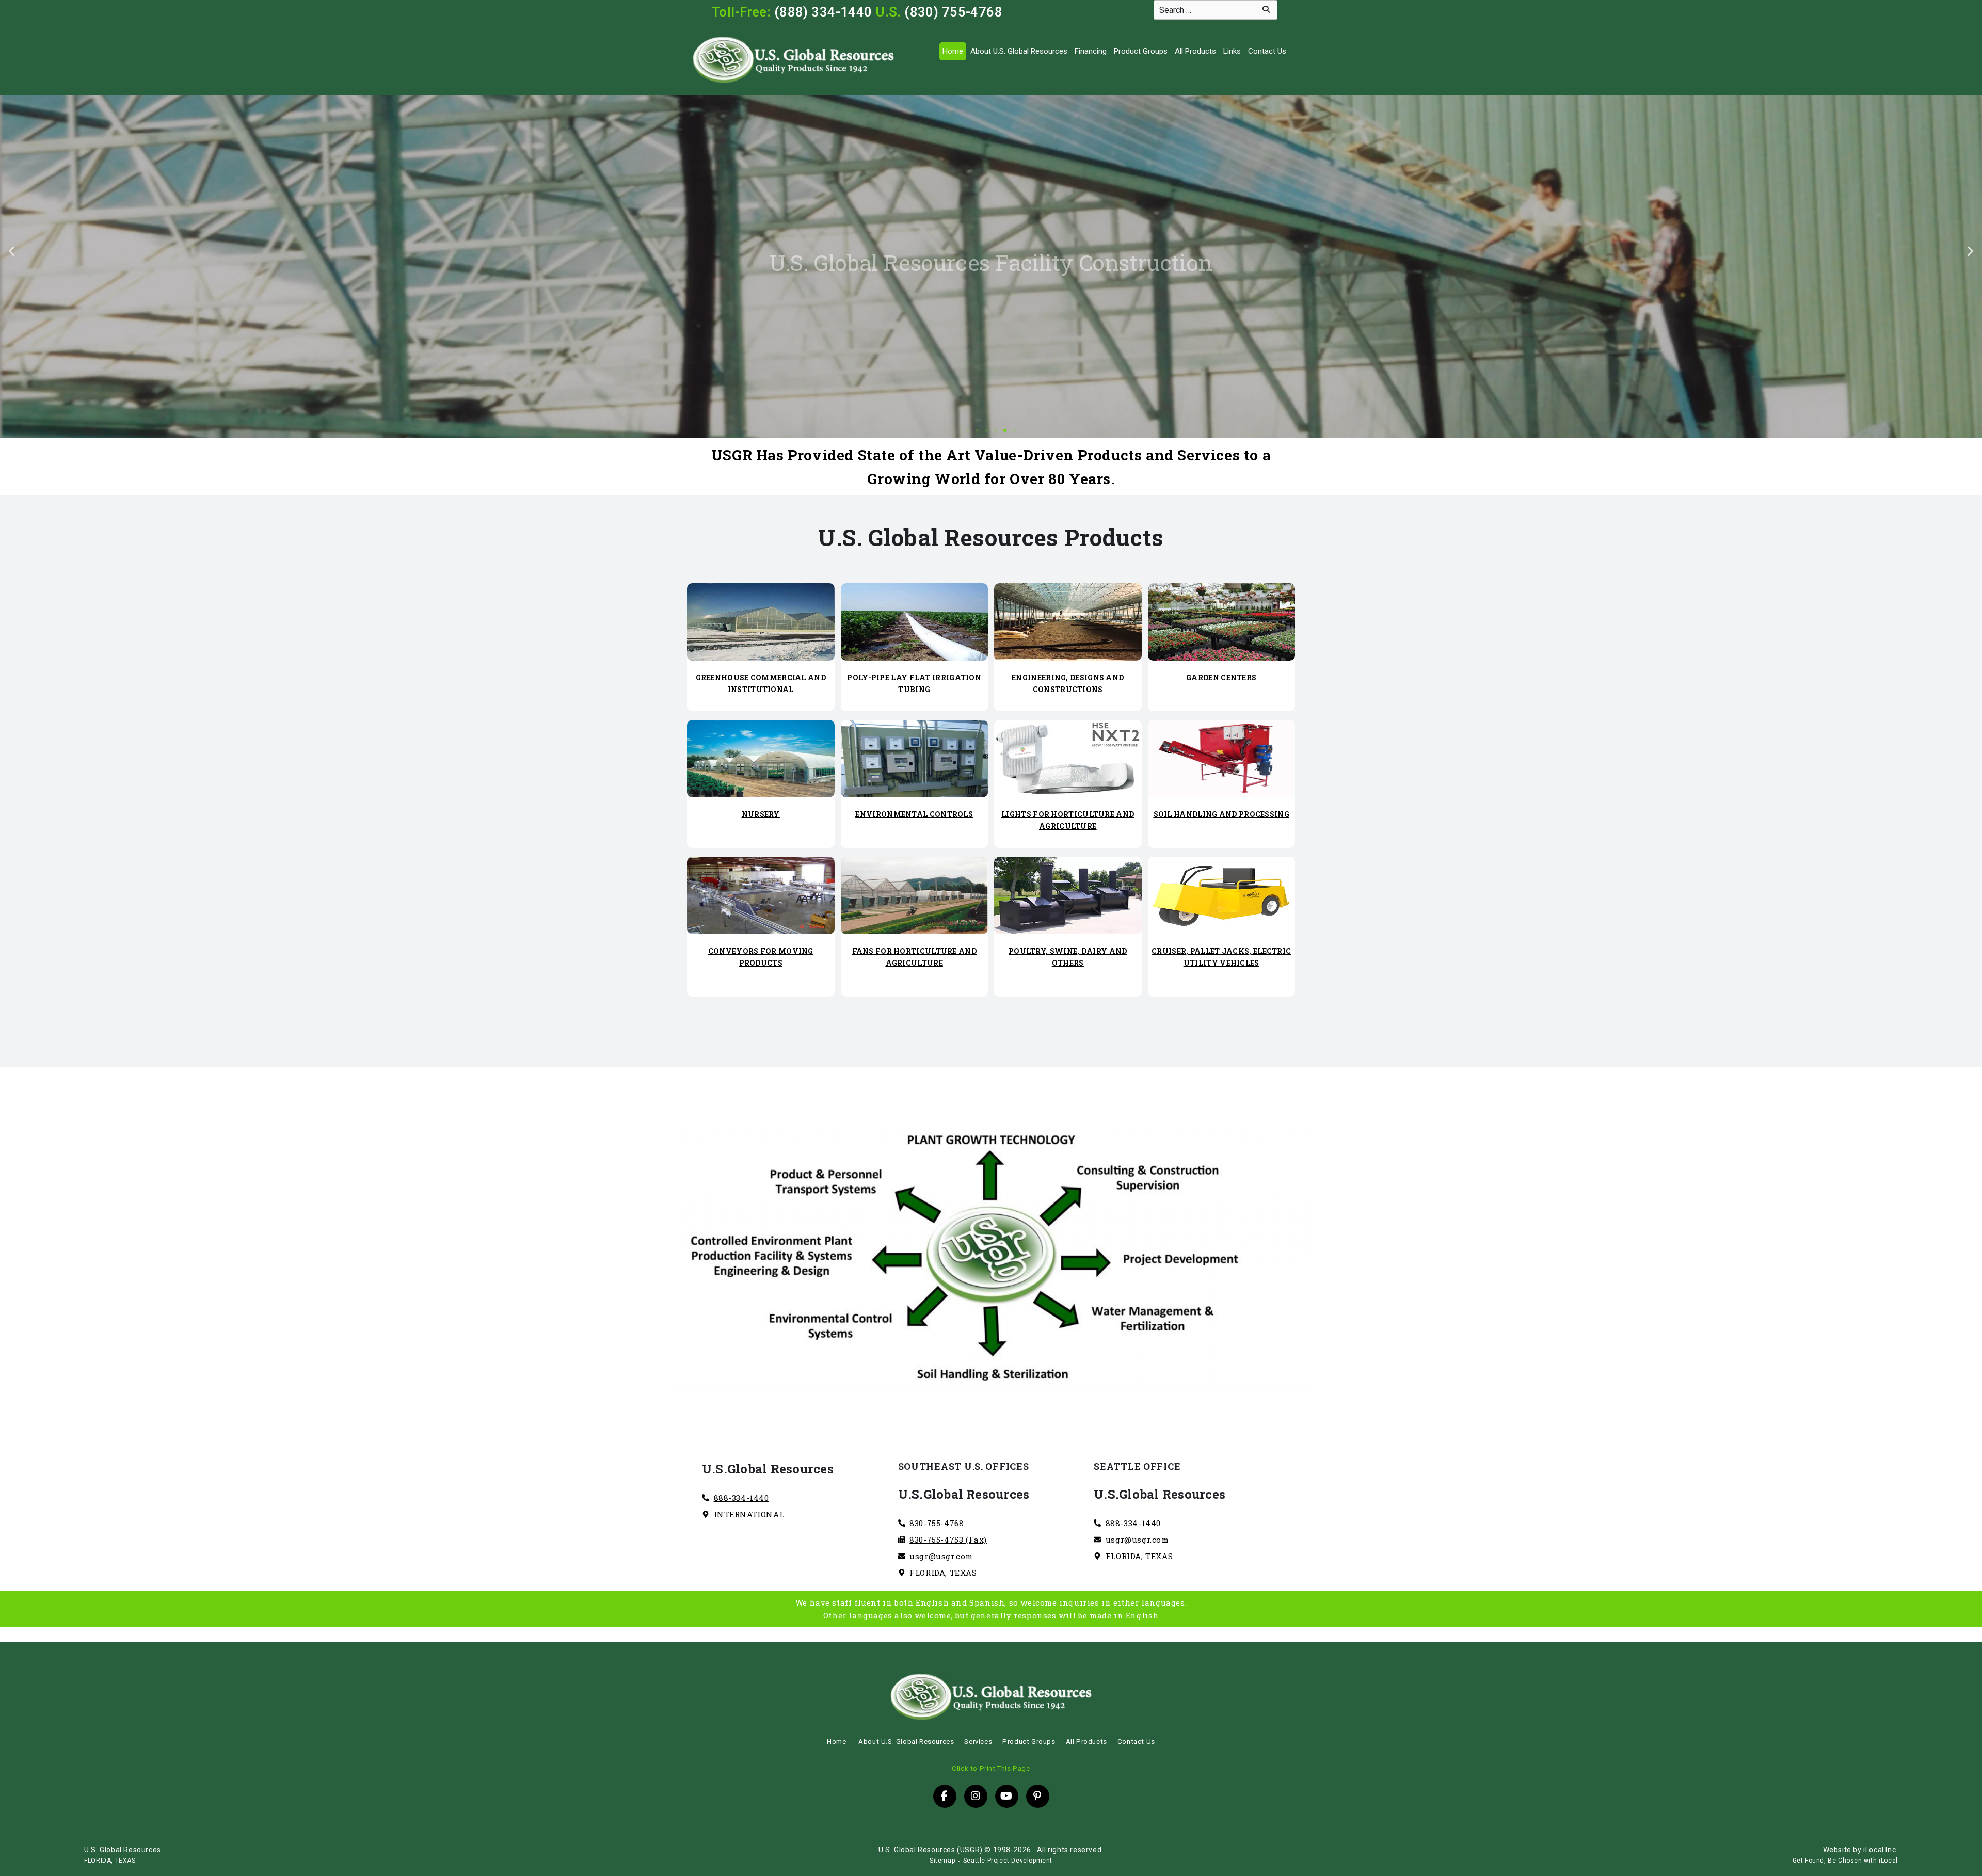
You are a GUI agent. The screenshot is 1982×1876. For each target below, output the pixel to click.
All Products (1195, 51)
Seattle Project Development (1008, 1861)
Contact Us (1267, 51)
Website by (1860, 1850)
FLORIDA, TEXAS (110, 1861)
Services (978, 1742)
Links (1232, 51)
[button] (12, 251)
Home (953, 51)
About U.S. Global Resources (1019, 51)
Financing (1091, 51)
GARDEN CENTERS (1221, 677)
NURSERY (761, 814)
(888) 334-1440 (823, 12)
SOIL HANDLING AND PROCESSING (1221, 814)
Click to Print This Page (991, 1768)
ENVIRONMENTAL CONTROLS (914, 814)
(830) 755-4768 (953, 12)
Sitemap (942, 1861)
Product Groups (1141, 51)
